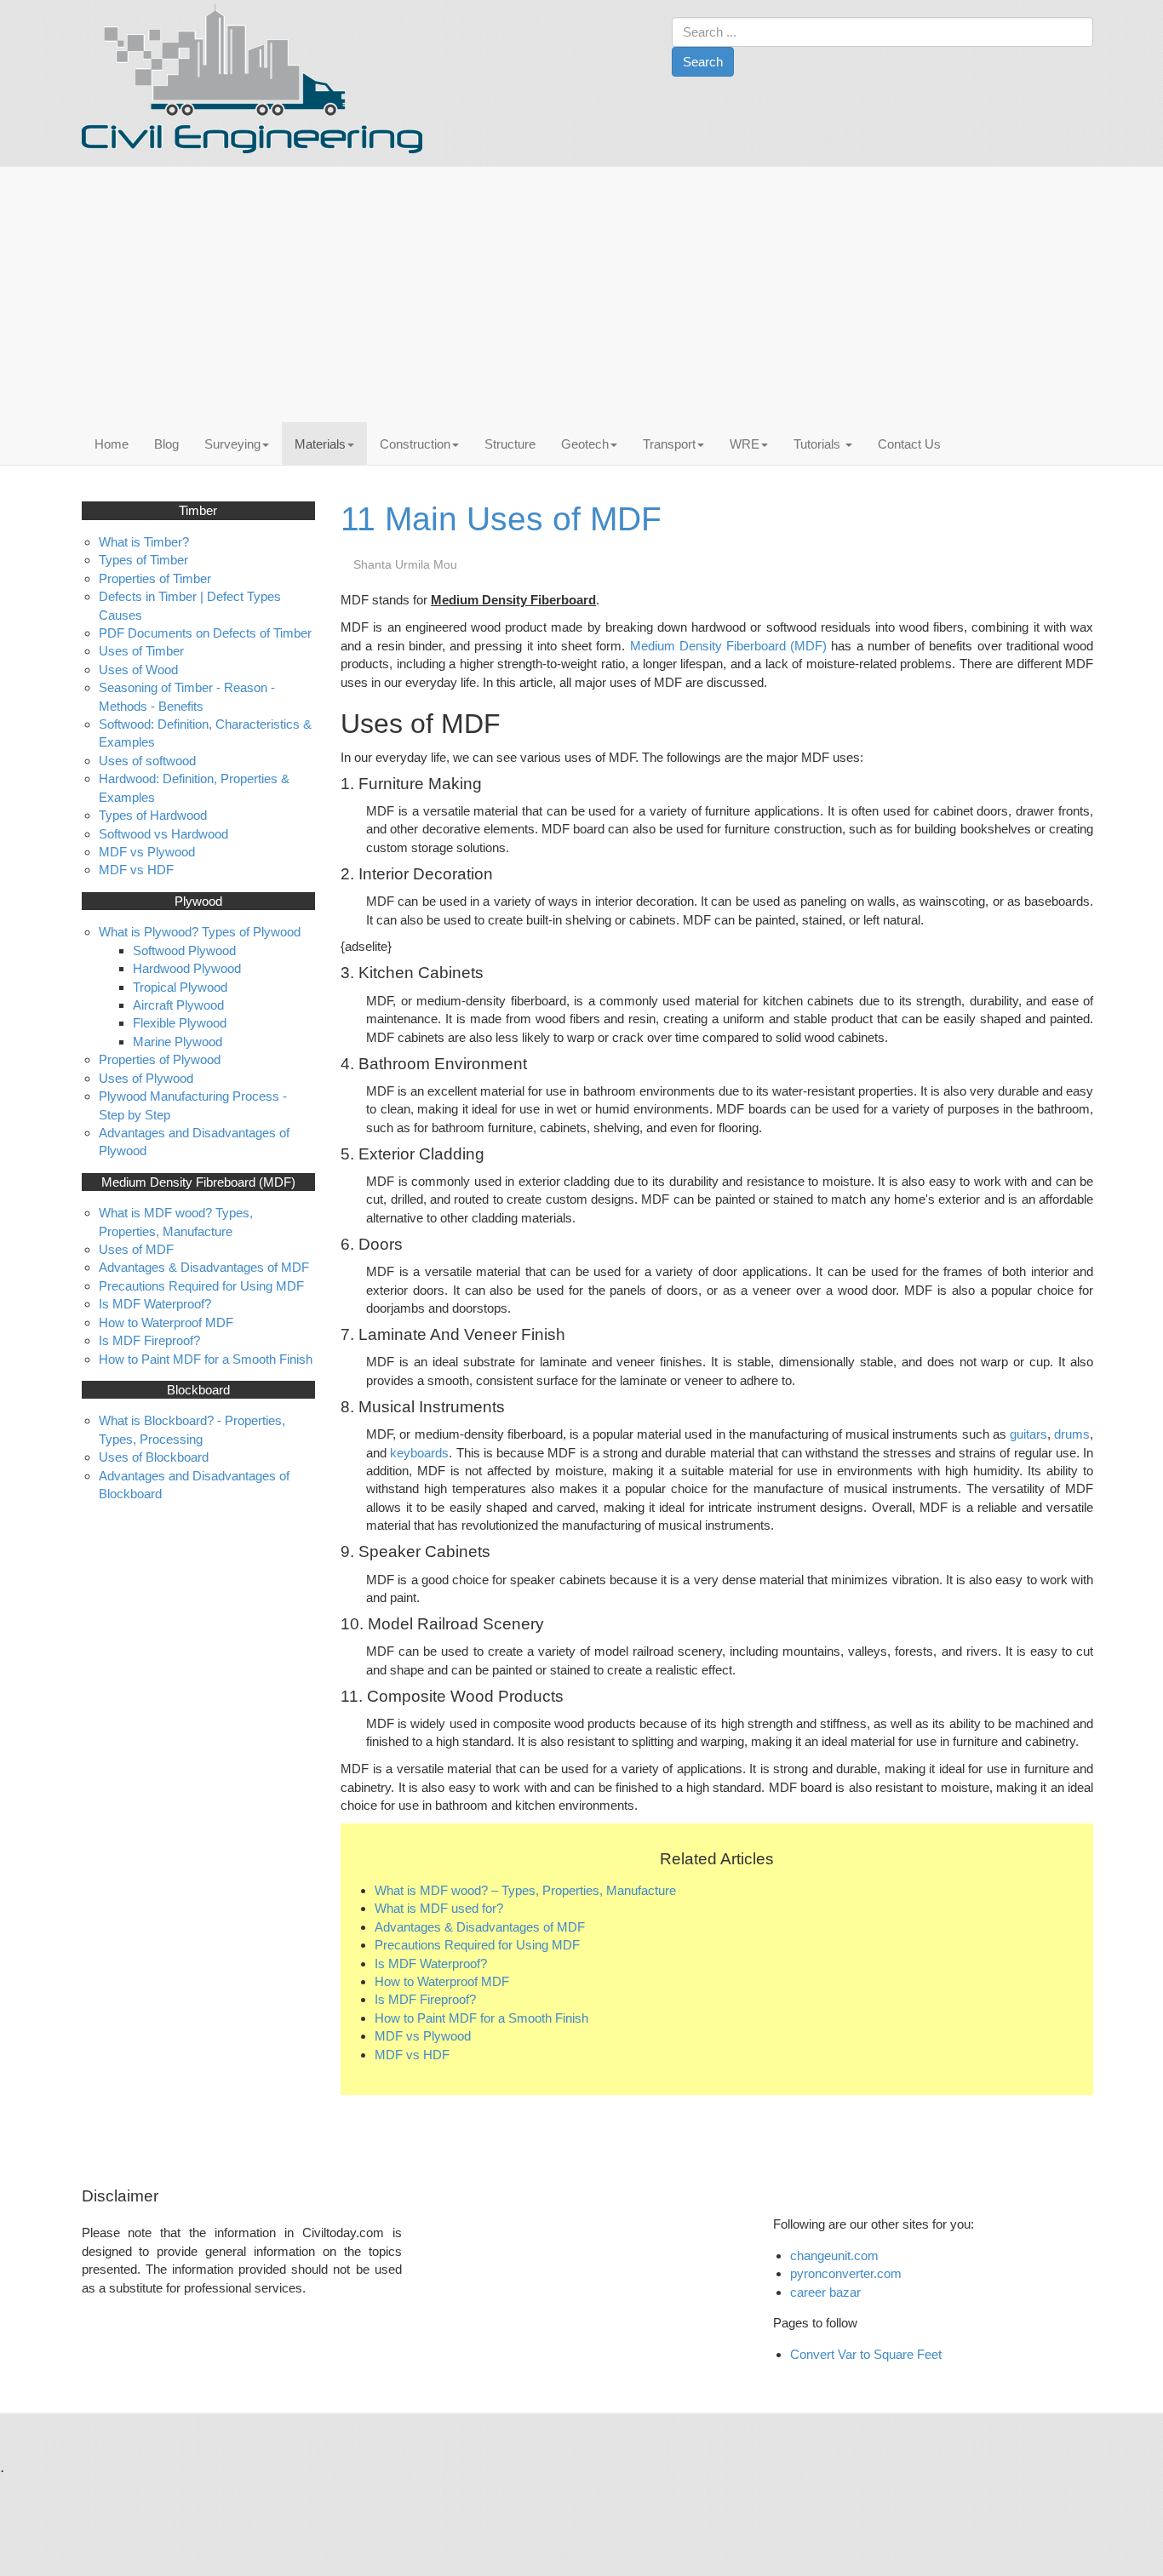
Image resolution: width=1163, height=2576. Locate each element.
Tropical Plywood (180, 987)
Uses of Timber (141, 651)
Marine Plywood (178, 1042)
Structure (510, 444)
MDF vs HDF (412, 2055)
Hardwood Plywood (187, 968)
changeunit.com (834, 2255)
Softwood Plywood (184, 950)
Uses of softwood (147, 761)
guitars (1028, 1434)
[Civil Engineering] (252, 79)
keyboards (419, 1453)
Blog (166, 444)
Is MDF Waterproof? (431, 1963)
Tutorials (819, 444)
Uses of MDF (136, 1249)
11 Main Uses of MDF (501, 519)
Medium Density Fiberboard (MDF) (729, 646)
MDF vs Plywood (423, 2036)
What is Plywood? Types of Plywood (200, 932)
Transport (669, 444)
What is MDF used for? (439, 1908)
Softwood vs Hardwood (163, 834)
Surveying (232, 444)
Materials (320, 444)
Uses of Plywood (146, 1078)
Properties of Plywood (160, 1059)
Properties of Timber (155, 578)
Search (703, 62)
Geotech (585, 444)
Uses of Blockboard (154, 1457)
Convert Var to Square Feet (866, 2354)
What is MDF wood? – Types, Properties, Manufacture (525, 1890)
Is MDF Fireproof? (425, 1999)
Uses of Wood (138, 670)
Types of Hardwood (153, 815)
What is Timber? (144, 542)
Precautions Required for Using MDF (477, 1945)
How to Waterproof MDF (442, 1981)
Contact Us (909, 444)
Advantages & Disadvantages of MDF (480, 1927)
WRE (745, 444)
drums (1072, 1434)
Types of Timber (143, 560)
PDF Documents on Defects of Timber (205, 633)
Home (112, 444)
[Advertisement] (587, 295)
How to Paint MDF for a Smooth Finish (481, 2018)
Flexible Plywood (180, 1023)
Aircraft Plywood (178, 1005)
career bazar (827, 2292)
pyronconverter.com (846, 2273)
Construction (415, 444)
